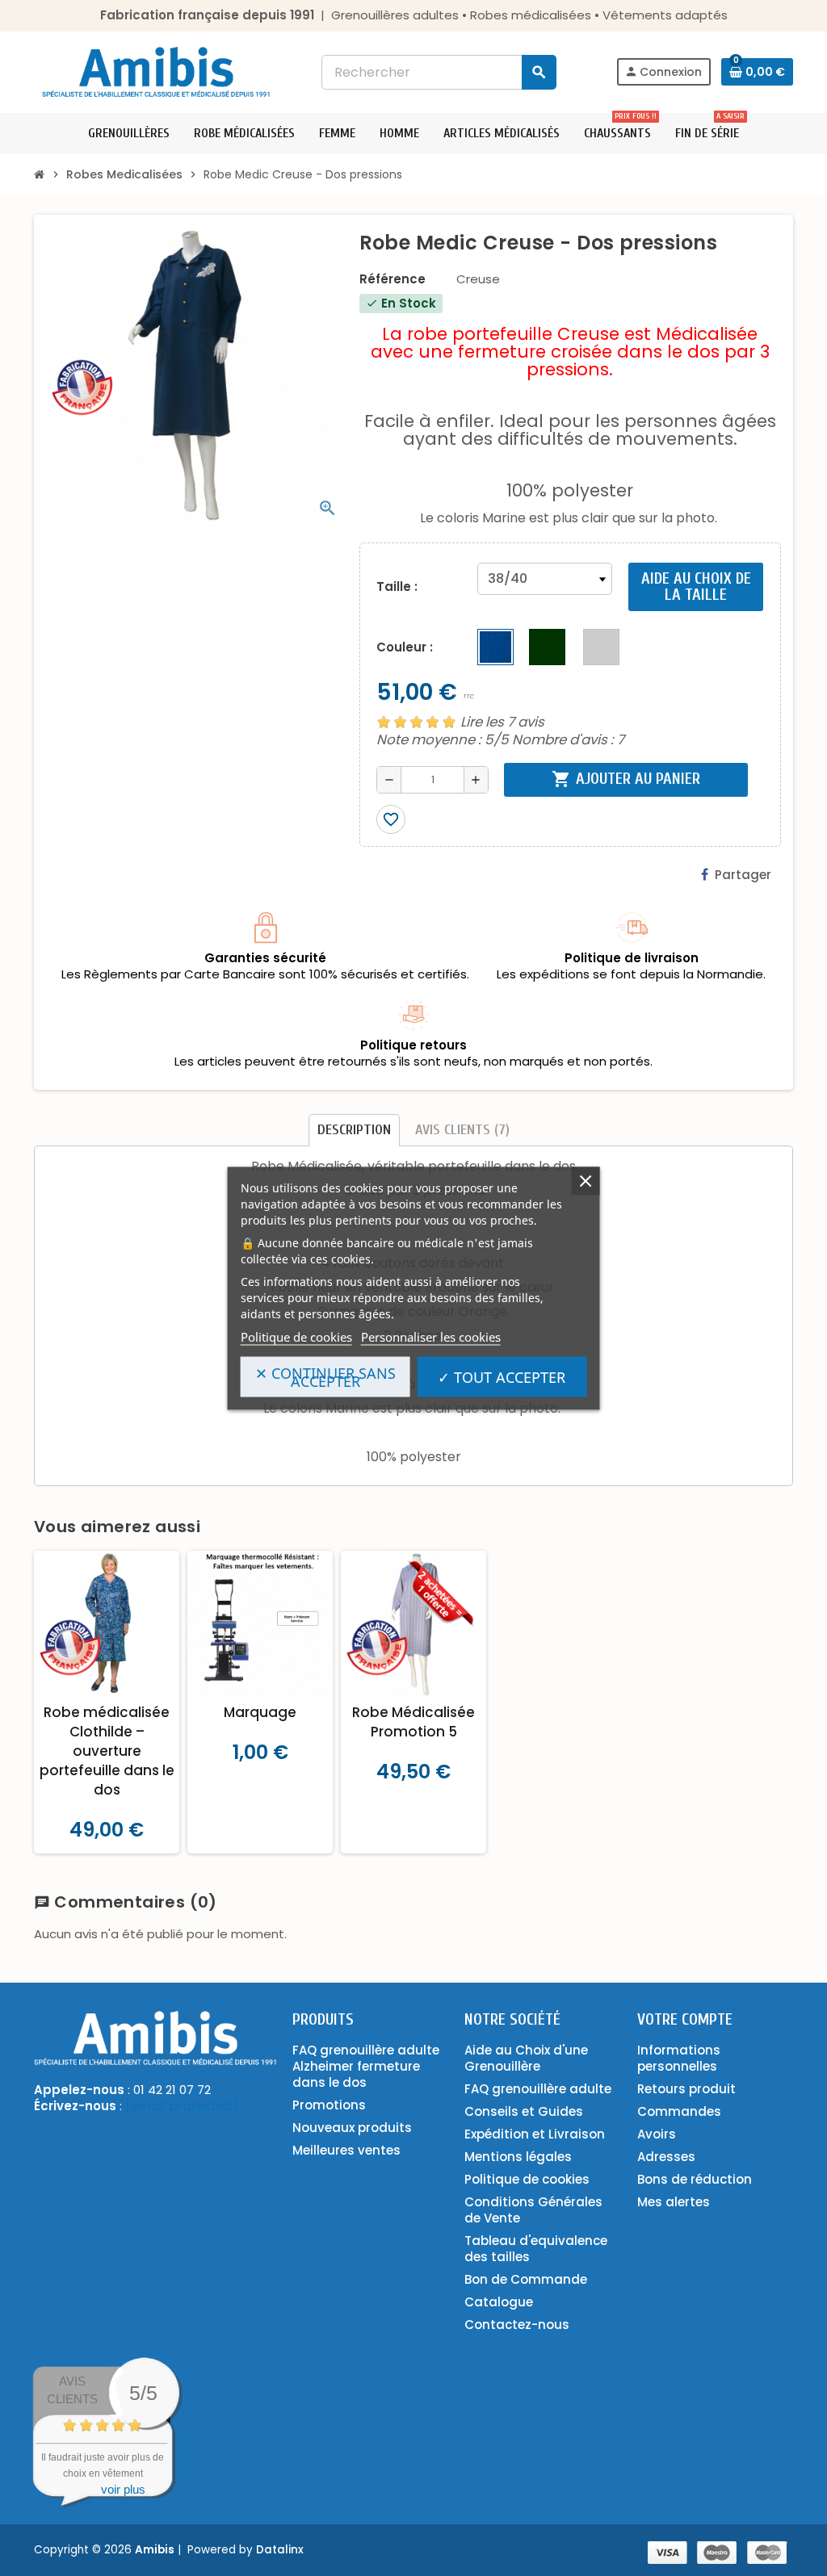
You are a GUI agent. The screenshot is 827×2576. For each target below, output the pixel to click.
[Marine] (495, 647)
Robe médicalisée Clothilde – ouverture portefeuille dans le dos (107, 1751)
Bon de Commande (526, 2279)
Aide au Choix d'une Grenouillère (526, 2058)
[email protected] (182, 2106)
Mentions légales (518, 2157)
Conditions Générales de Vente (533, 2210)
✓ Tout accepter (502, 1376)
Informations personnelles (679, 2058)
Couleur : (405, 647)
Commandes (679, 2111)
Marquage (260, 1712)
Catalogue (499, 2302)
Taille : (397, 586)
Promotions (329, 2105)
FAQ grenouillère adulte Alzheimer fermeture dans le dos (366, 2066)
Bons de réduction (695, 2179)
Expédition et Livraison (535, 2134)
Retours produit (686, 2089)
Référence (393, 279)
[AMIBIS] (156, 71)
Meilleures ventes (346, 2150)
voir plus (123, 2489)
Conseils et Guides (524, 2111)
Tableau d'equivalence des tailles (536, 2249)
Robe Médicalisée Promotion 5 (413, 1722)
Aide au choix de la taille (696, 586)
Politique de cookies (296, 1336)
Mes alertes (674, 2202)
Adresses (666, 2157)
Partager (743, 875)
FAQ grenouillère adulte (538, 2089)
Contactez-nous (517, 2325)
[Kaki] (547, 647)
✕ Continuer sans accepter (325, 1376)
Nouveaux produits (352, 2128)
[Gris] (601, 647)
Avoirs (657, 2134)
